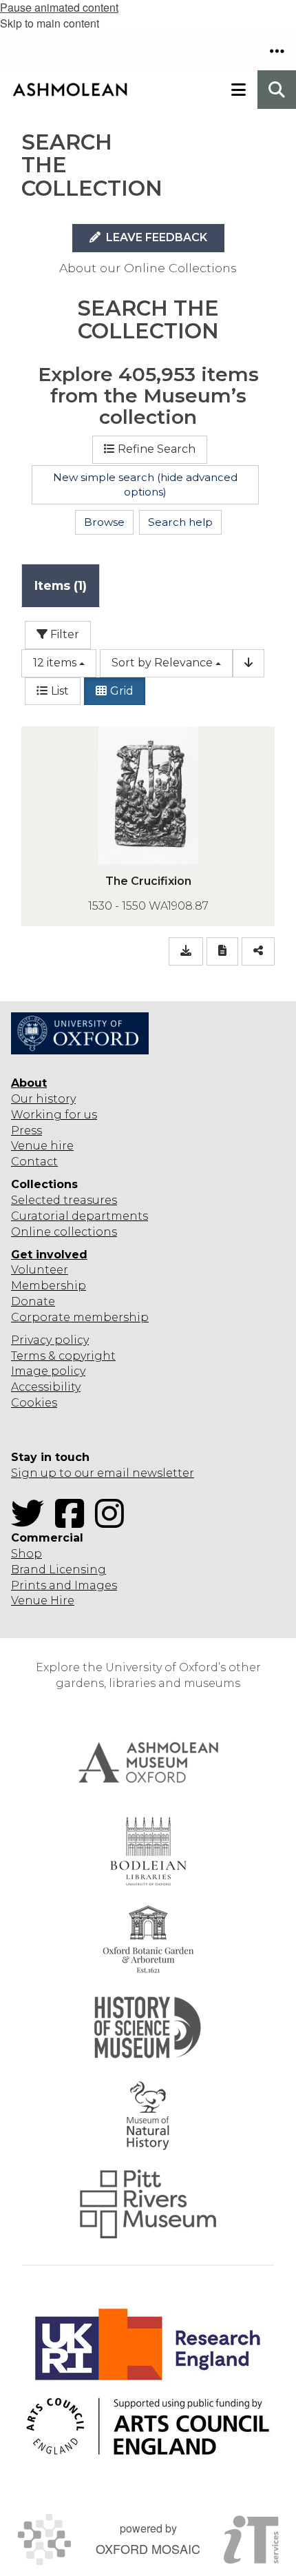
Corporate (41, 1317)
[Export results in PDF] (222, 951)
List (60, 691)
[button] (277, 51)
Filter (63, 634)
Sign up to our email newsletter (103, 1473)
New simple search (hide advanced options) (145, 485)
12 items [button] (55, 663)
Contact (34, 1162)
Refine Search (157, 449)
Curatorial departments (80, 1216)
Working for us (54, 1115)
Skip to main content (50, 23)
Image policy (48, 1371)
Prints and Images (64, 1585)
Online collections (64, 1232)
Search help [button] (180, 522)
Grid (122, 691)
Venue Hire (43, 1601)
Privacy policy (50, 1340)
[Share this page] (258, 951)
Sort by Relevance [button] (162, 663)
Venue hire (42, 1146)
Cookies (34, 1403)
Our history (43, 1099)
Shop (27, 1554)
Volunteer (40, 1270)
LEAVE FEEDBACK (155, 237)
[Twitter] (32, 1522)
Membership (49, 1286)
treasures (89, 1200)
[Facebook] (74, 1522)
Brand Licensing (59, 1570)
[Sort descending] (249, 663)
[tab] (61, 585)
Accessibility (46, 1387)
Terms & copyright (63, 1356)
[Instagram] (114, 1522)
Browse (104, 522)
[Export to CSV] (186, 951)
